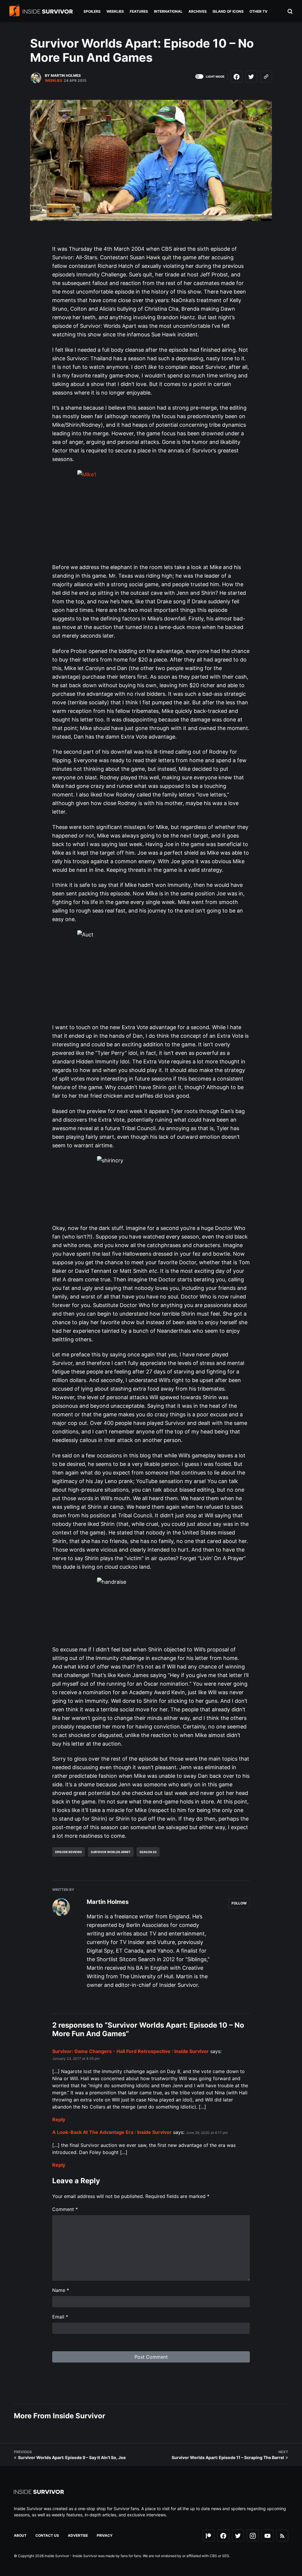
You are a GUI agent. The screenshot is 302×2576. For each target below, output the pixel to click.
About (20, 2535)
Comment (65, 2209)
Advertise (78, 2535)
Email (60, 2317)
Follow (239, 1903)
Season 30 (148, 1852)
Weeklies (54, 80)
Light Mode (215, 76)
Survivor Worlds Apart (111, 1852)
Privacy (105, 2535)
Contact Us (47, 2535)
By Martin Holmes (63, 75)
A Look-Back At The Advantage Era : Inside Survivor (112, 2132)
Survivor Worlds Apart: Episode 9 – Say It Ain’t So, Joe (72, 2457)
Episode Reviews (69, 1852)
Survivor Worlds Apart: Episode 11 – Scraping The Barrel (228, 2457)
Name (61, 2290)
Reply (59, 2119)
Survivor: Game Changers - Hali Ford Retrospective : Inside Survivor (131, 2051)
